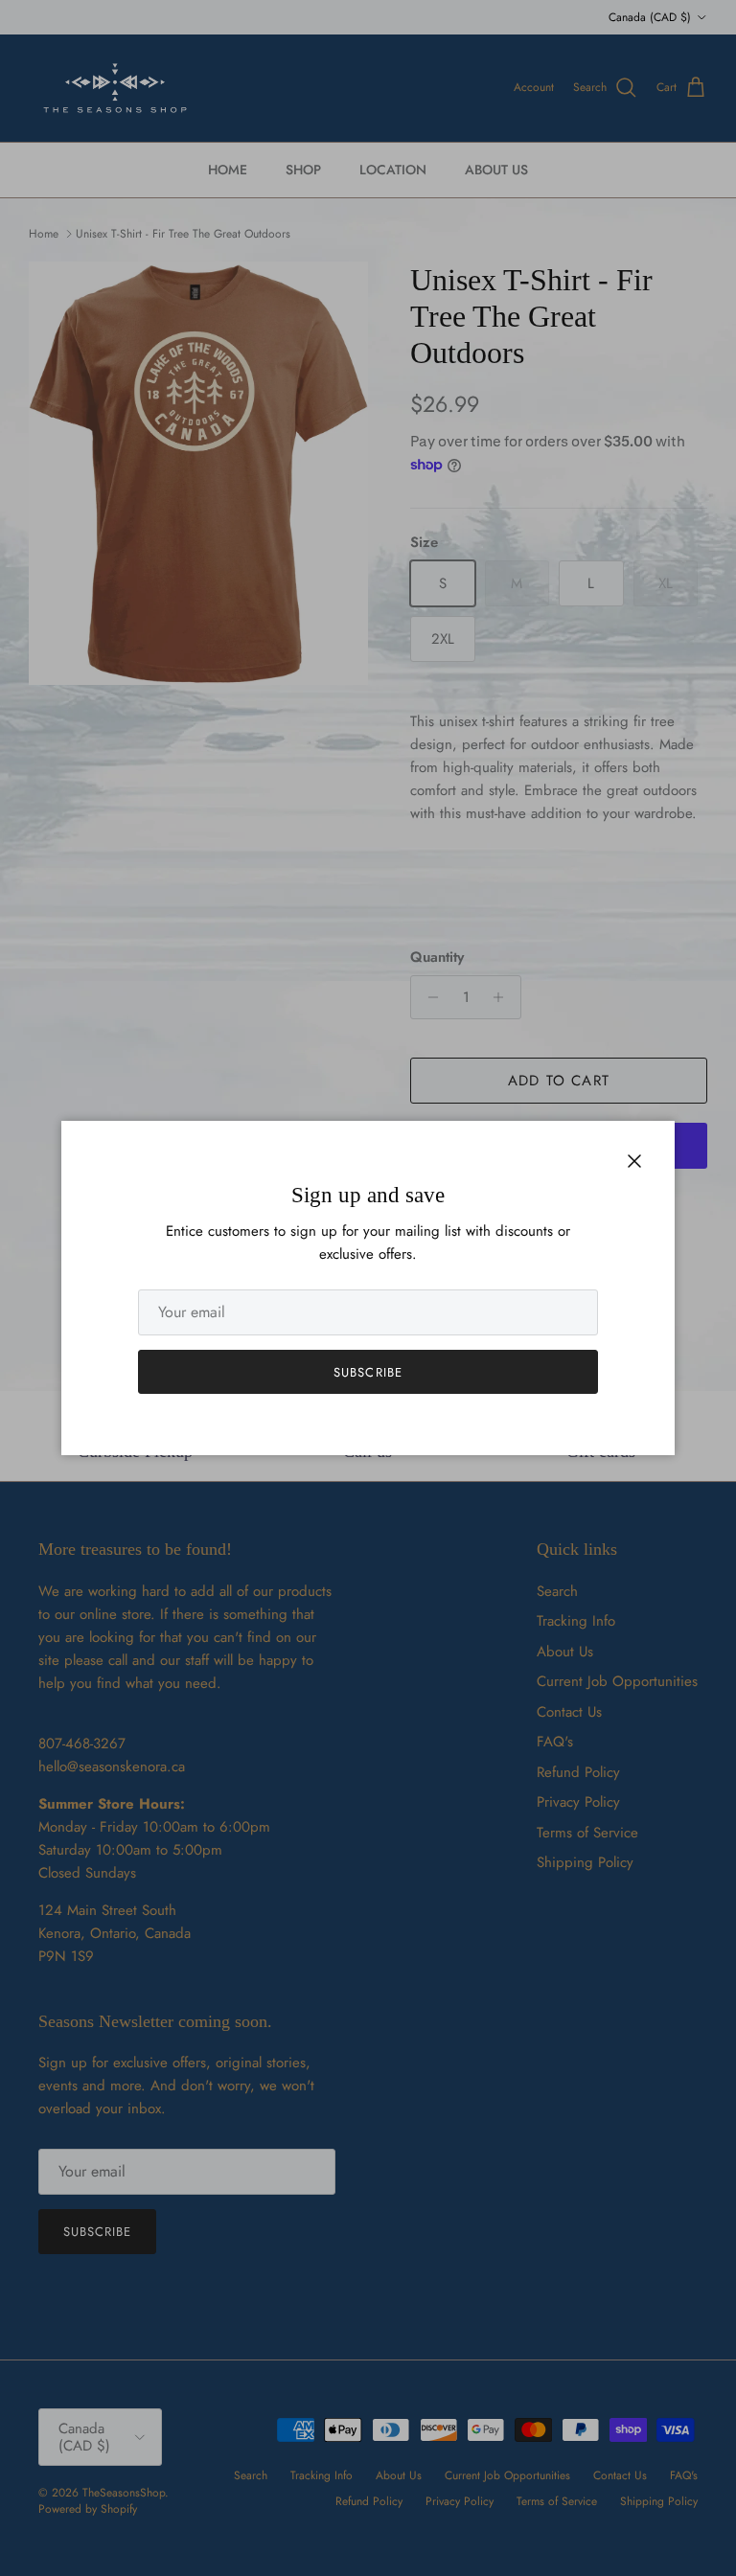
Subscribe (368, 1372)
